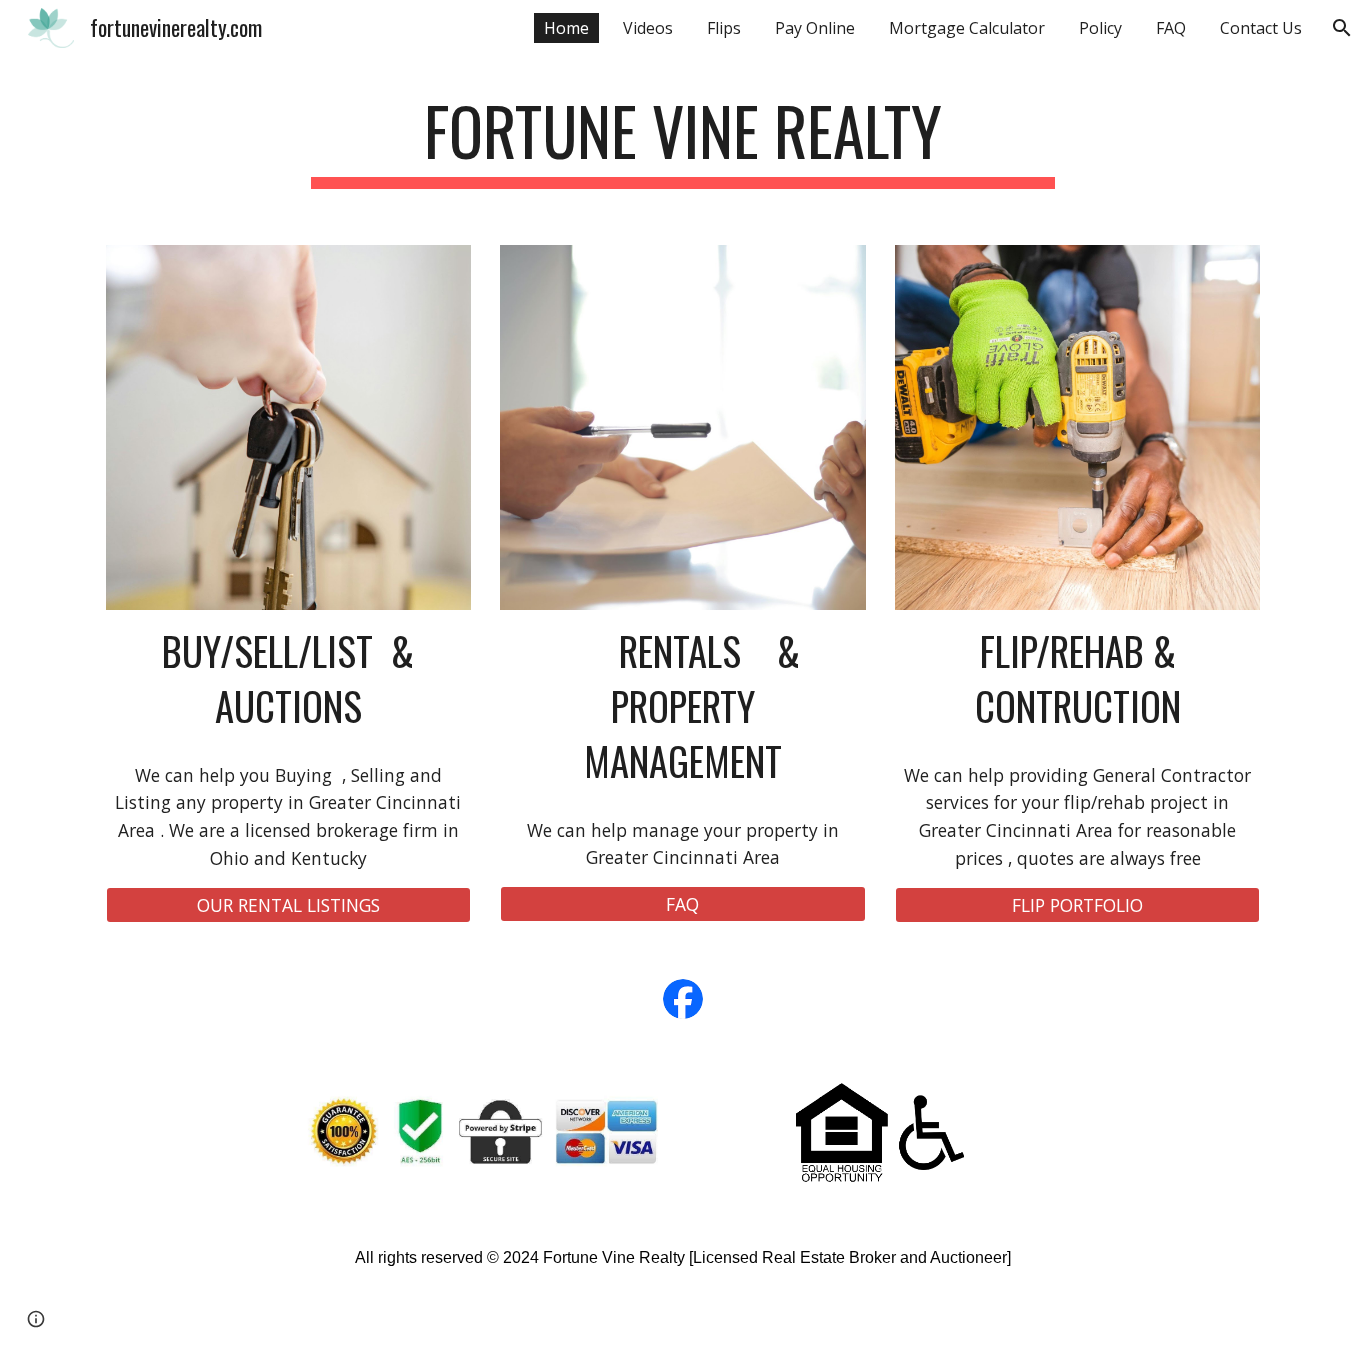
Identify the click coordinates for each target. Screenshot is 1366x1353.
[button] (1342, 28)
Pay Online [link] (815, 28)
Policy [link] (1100, 28)
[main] (683, 140)
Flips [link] (724, 28)
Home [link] (566, 28)
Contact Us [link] (1261, 28)
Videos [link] (648, 28)
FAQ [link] (1171, 28)
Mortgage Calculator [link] (967, 28)
